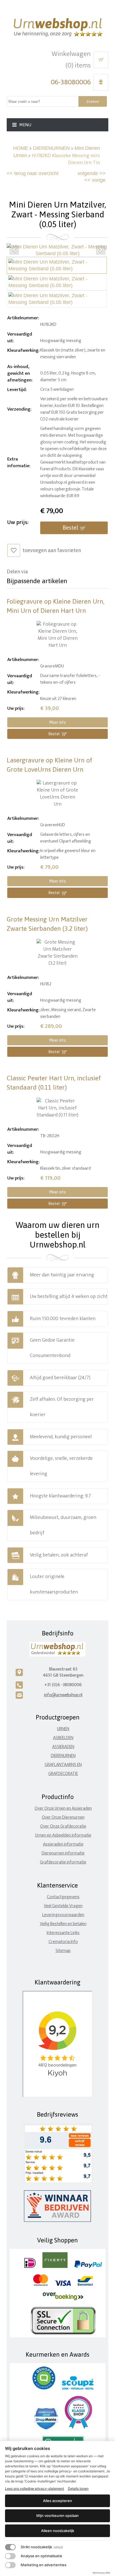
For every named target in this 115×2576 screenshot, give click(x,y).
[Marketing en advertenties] (10, 2565)
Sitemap (63, 1951)
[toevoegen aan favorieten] (14, 550)
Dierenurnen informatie (63, 1853)
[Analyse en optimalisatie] (10, 2556)
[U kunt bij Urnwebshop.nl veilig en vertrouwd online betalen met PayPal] (88, 2267)
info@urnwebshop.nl (63, 1695)
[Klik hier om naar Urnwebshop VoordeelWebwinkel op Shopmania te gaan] (46, 2428)
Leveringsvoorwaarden (63, 1915)
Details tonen (78, 2488)
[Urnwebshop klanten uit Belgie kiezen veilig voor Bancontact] (85, 2285)
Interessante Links (63, 1933)
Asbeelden (63, 1738)
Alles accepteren (57, 2501)
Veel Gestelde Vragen (63, 1906)
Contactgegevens (63, 1897)
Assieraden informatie (63, 1844)
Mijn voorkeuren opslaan (57, 2516)
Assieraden (63, 1747)
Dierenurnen (63, 1756)
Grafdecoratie (63, 1774)
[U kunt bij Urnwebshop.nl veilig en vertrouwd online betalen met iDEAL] (30, 2267)
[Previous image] (14, 250)
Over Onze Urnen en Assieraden (63, 1808)
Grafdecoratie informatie (63, 1862)
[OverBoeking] (63, 2299)
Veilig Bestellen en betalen (63, 1924)
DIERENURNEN (51, 148)
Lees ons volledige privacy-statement (34, 2488)
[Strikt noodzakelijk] (10, 2547)
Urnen (63, 1729)
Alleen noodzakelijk (58, 2531)
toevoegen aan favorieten (52, 550)
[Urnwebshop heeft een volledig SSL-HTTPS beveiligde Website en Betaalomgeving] (63, 2333)
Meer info (57, 722)
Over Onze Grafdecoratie (63, 1826)
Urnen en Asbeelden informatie (63, 1835)
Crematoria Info (63, 1942)
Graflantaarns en (63, 1765)
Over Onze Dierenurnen (63, 1817)
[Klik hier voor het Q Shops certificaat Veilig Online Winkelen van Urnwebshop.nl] (44, 2388)
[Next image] (101, 250)
